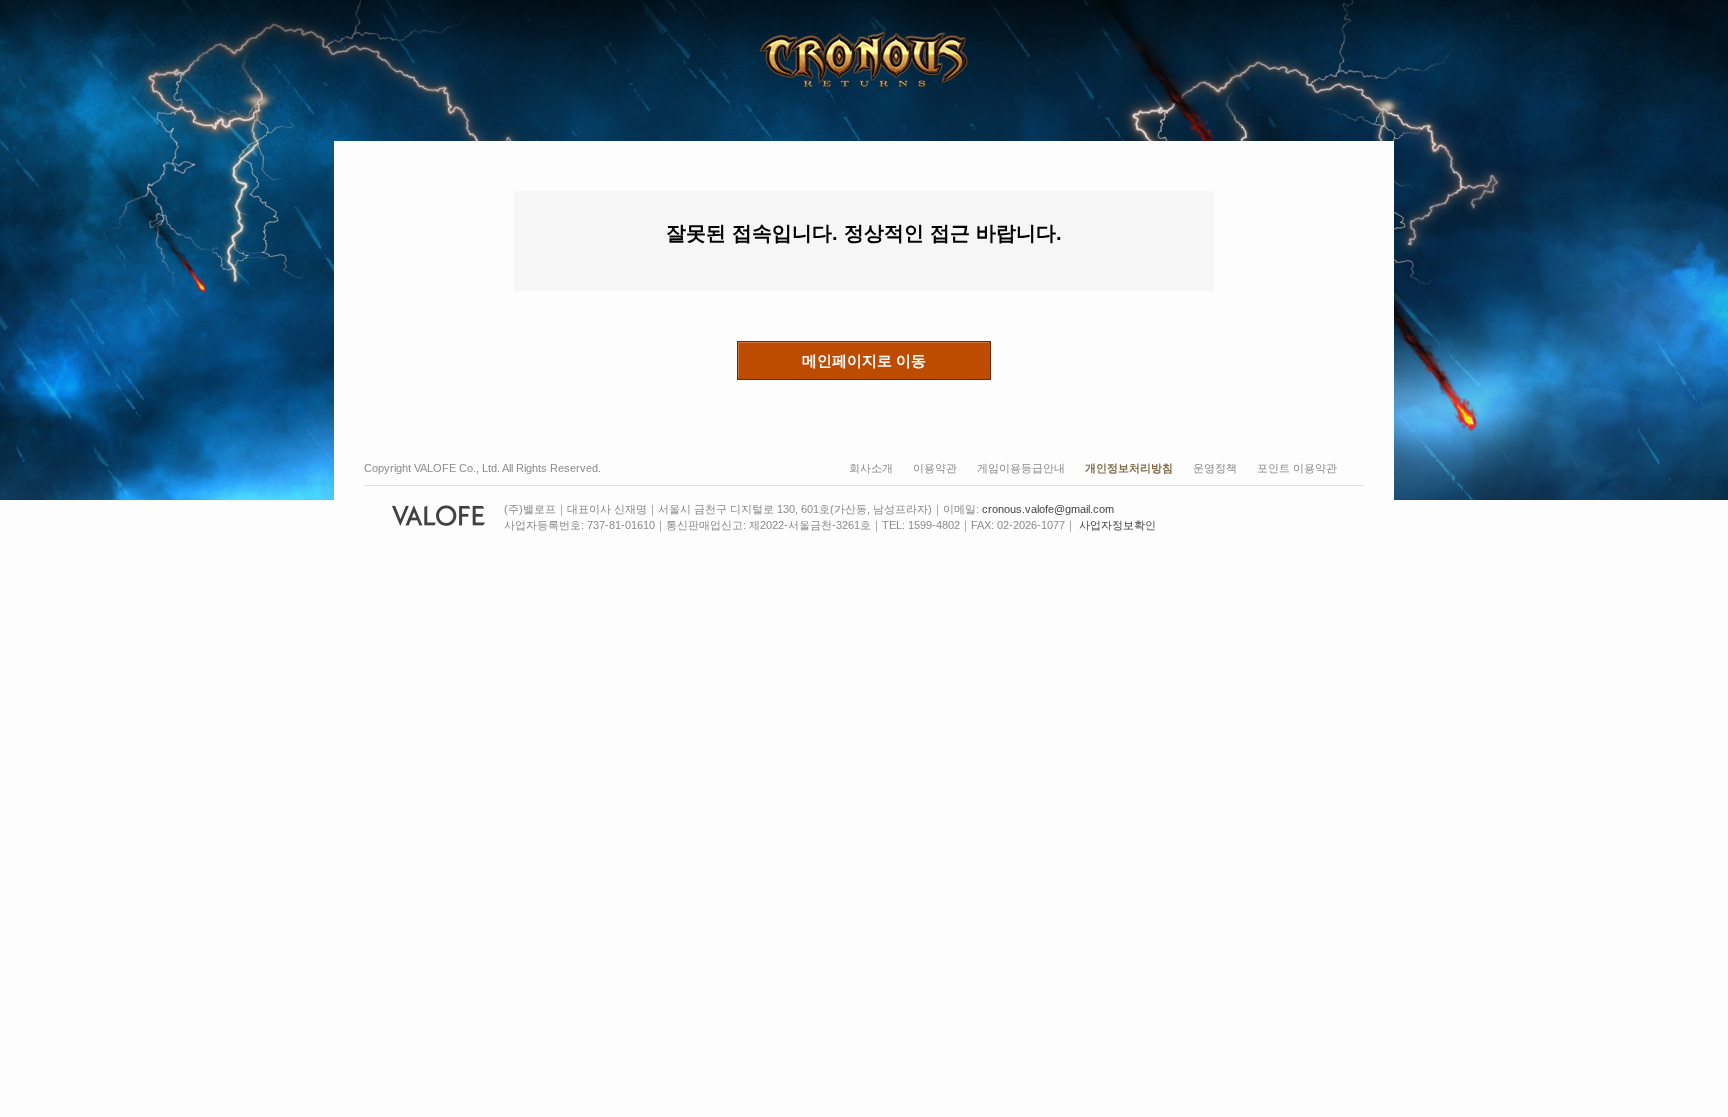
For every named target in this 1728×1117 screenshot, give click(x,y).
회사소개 (871, 468)
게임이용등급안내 (1021, 468)
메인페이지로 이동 (864, 360)
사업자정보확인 (1117, 525)
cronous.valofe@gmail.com (1048, 509)
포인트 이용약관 (1297, 468)
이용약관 (935, 468)
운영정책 (1215, 468)
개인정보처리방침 (1129, 468)
